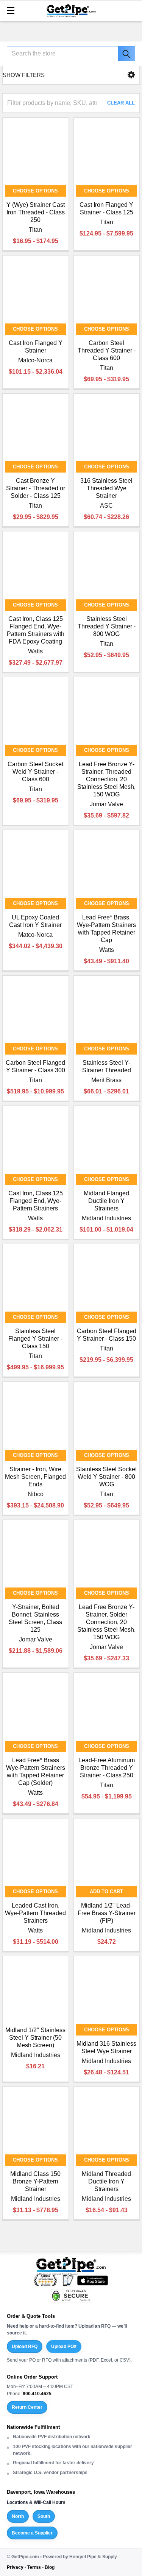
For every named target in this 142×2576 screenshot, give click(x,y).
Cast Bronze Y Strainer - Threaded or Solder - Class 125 (36, 488)
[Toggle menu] (10, 10)
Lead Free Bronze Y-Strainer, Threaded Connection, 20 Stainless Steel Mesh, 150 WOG (106, 779)
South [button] (44, 2516)
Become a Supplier (32, 2533)
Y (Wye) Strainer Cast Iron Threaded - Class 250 (36, 212)
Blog (50, 2567)
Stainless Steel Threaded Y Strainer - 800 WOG (107, 626)
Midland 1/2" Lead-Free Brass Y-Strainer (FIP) (107, 1913)
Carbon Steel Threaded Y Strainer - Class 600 (107, 350)
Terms (34, 2567)
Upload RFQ (25, 2347)
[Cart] (133, 10)
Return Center (27, 2407)
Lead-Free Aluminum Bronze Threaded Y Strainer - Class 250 (107, 1768)
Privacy (15, 2567)
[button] (131, 75)
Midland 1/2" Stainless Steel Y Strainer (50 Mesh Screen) (35, 2038)
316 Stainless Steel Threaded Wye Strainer (106, 488)
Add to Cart (106, 1892)
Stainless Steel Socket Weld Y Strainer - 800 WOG (106, 1477)
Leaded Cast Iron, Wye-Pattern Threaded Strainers (35, 1913)
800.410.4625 (37, 2394)
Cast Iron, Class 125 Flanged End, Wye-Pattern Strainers (36, 1201)
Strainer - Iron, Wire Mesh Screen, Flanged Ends (35, 1477)
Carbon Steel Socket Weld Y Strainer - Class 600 (35, 772)
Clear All (121, 103)
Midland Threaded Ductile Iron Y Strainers (106, 2181)
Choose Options (35, 191)
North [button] (18, 2516)
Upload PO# (64, 2347)
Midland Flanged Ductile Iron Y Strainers (106, 1201)
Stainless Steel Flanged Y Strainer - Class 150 (35, 1339)
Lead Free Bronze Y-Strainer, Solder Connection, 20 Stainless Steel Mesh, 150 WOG (106, 1622)
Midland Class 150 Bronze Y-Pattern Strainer (35, 2181)
